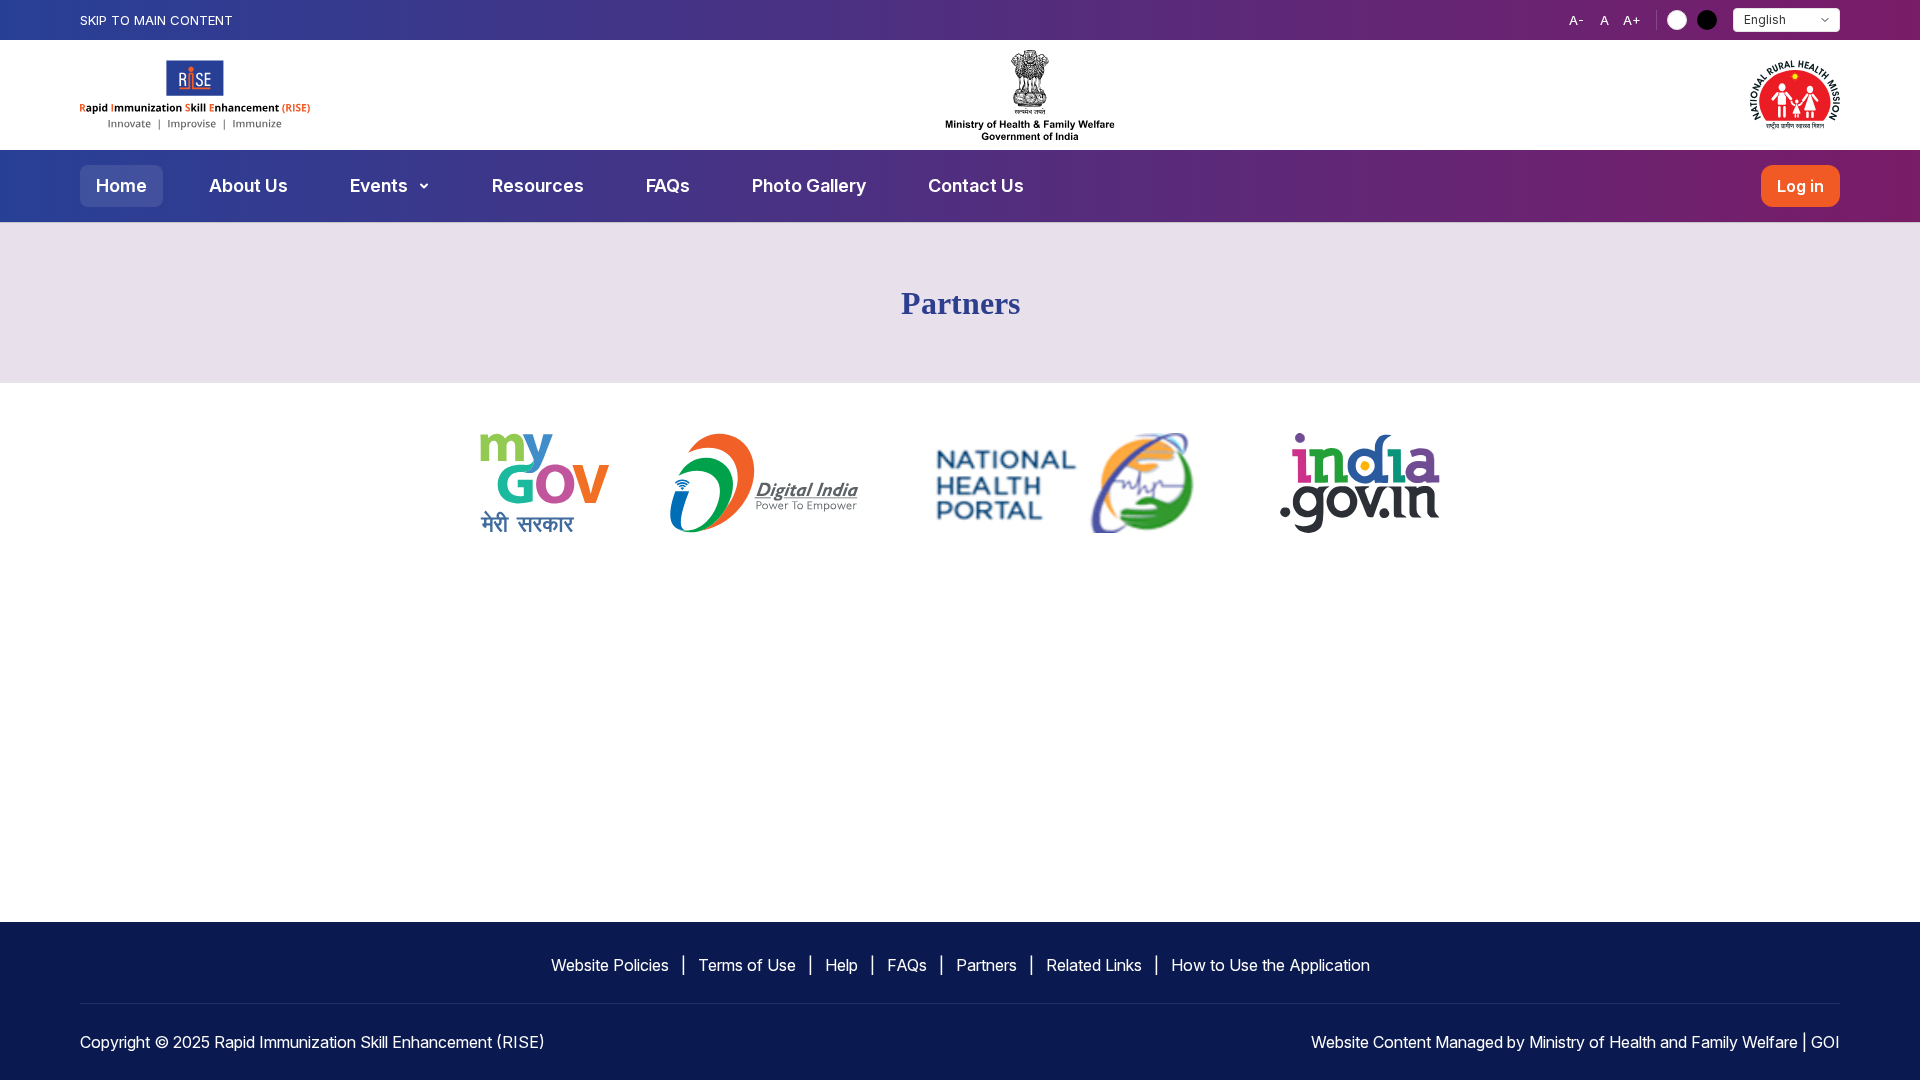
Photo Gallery (809, 185)
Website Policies (610, 965)
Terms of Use (747, 965)
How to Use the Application (1270, 965)
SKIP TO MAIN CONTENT (156, 20)
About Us (248, 185)
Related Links (1094, 965)
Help (841, 965)
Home (121, 185)
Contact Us (976, 185)
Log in (1800, 186)
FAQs (668, 185)
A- (1576, 20)
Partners (986, 965)
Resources (538, 185)
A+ (1632, 20)
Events (379, 185)
